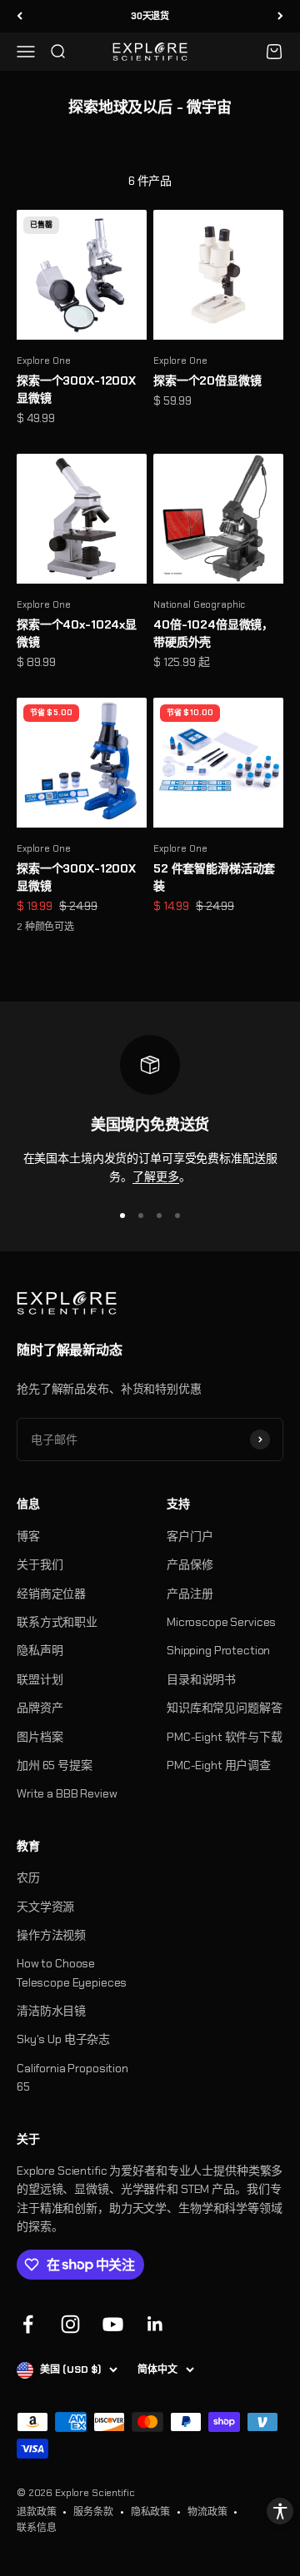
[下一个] (280, 16)
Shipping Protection (218, 1650)
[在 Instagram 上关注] (70, 2324)
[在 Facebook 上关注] (28, 2324)
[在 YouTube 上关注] (113, 2324)
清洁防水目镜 (51, 2011)
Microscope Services (221, 1622)
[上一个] (20, 16)
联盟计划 (40, 1679)
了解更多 (155, 1176)
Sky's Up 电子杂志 (63, 2039)
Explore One (43, 361)
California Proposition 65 (72, 2077)
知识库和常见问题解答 (225, 1708)
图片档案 (40, 1737)
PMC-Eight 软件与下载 (225, 1737)
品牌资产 (40, 1708)
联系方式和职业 (57, 1622)
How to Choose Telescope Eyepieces (72, 1972)
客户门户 (190, 1536)
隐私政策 (150, 2512)
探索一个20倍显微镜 (207, 380)
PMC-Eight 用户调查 (219, 1765)
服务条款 (93, 2512)
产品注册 (190, 1594)
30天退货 (150, 16)
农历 (28, 1877)
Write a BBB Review (67, 1793)
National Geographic (199, 604)
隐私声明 (40, 1650)
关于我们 (40, 1564)
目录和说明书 (201, 1679)
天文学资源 (45, 1907)
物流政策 (207, 2512)
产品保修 (190, 1564)
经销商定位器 (51, 1594)
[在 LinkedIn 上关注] (155, 2324)
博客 (28, 1536)
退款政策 (36, 2512)
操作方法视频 (51, 1935)
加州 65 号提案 (55, 1765)
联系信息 (36, 2528)
